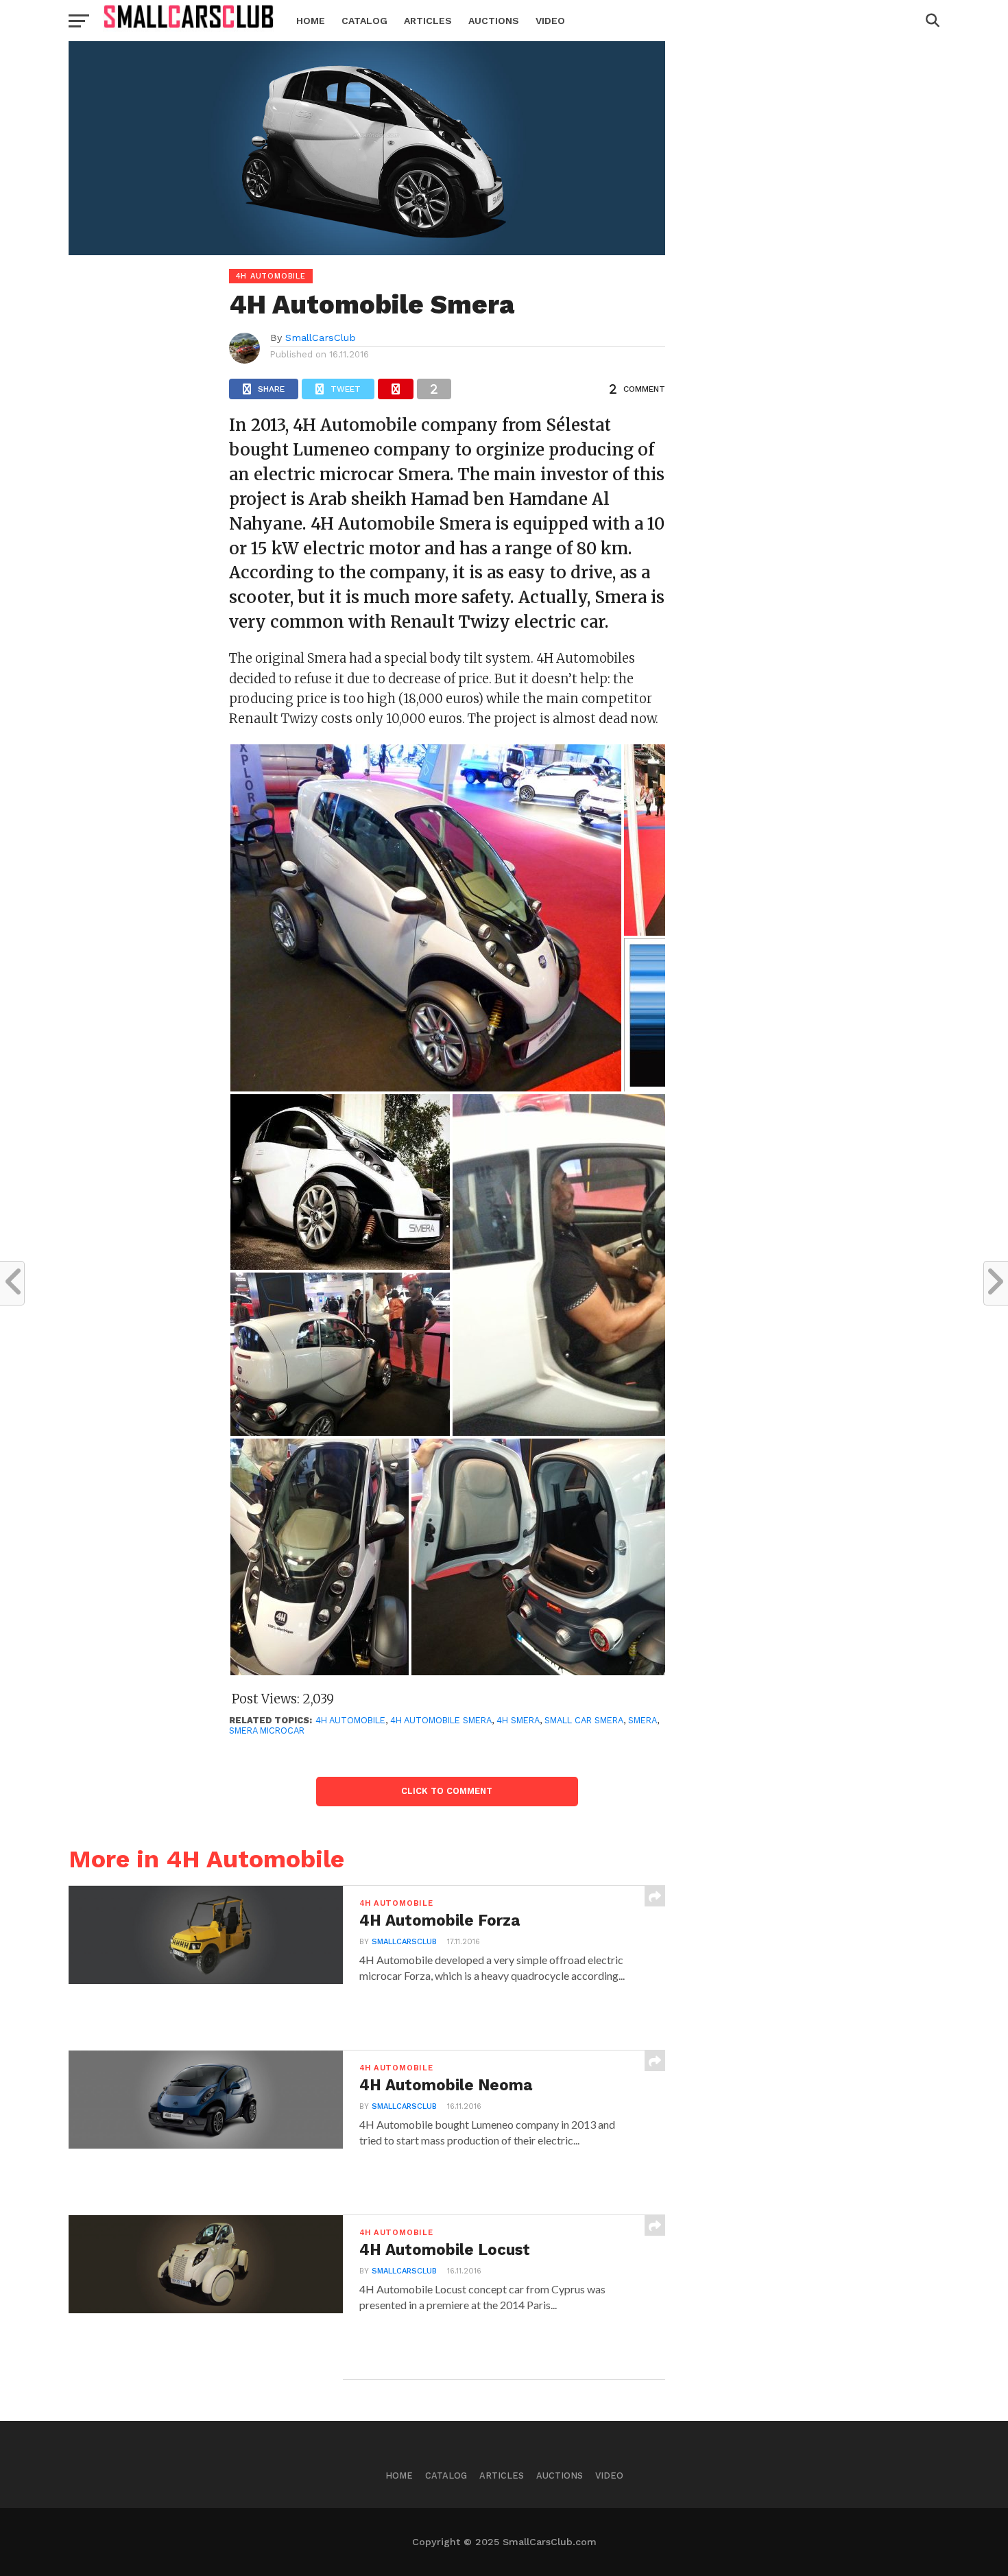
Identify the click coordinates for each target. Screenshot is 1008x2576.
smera (643, 1720)
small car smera (584, 1720)
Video (550, 21)
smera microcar (267, 1730)
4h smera (518, 1720)
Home (311, 21)
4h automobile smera (441, 1720)
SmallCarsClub (321, 338)
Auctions (494, 21)
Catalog (364, 21)
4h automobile (350, 1720)
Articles (428, 21)
